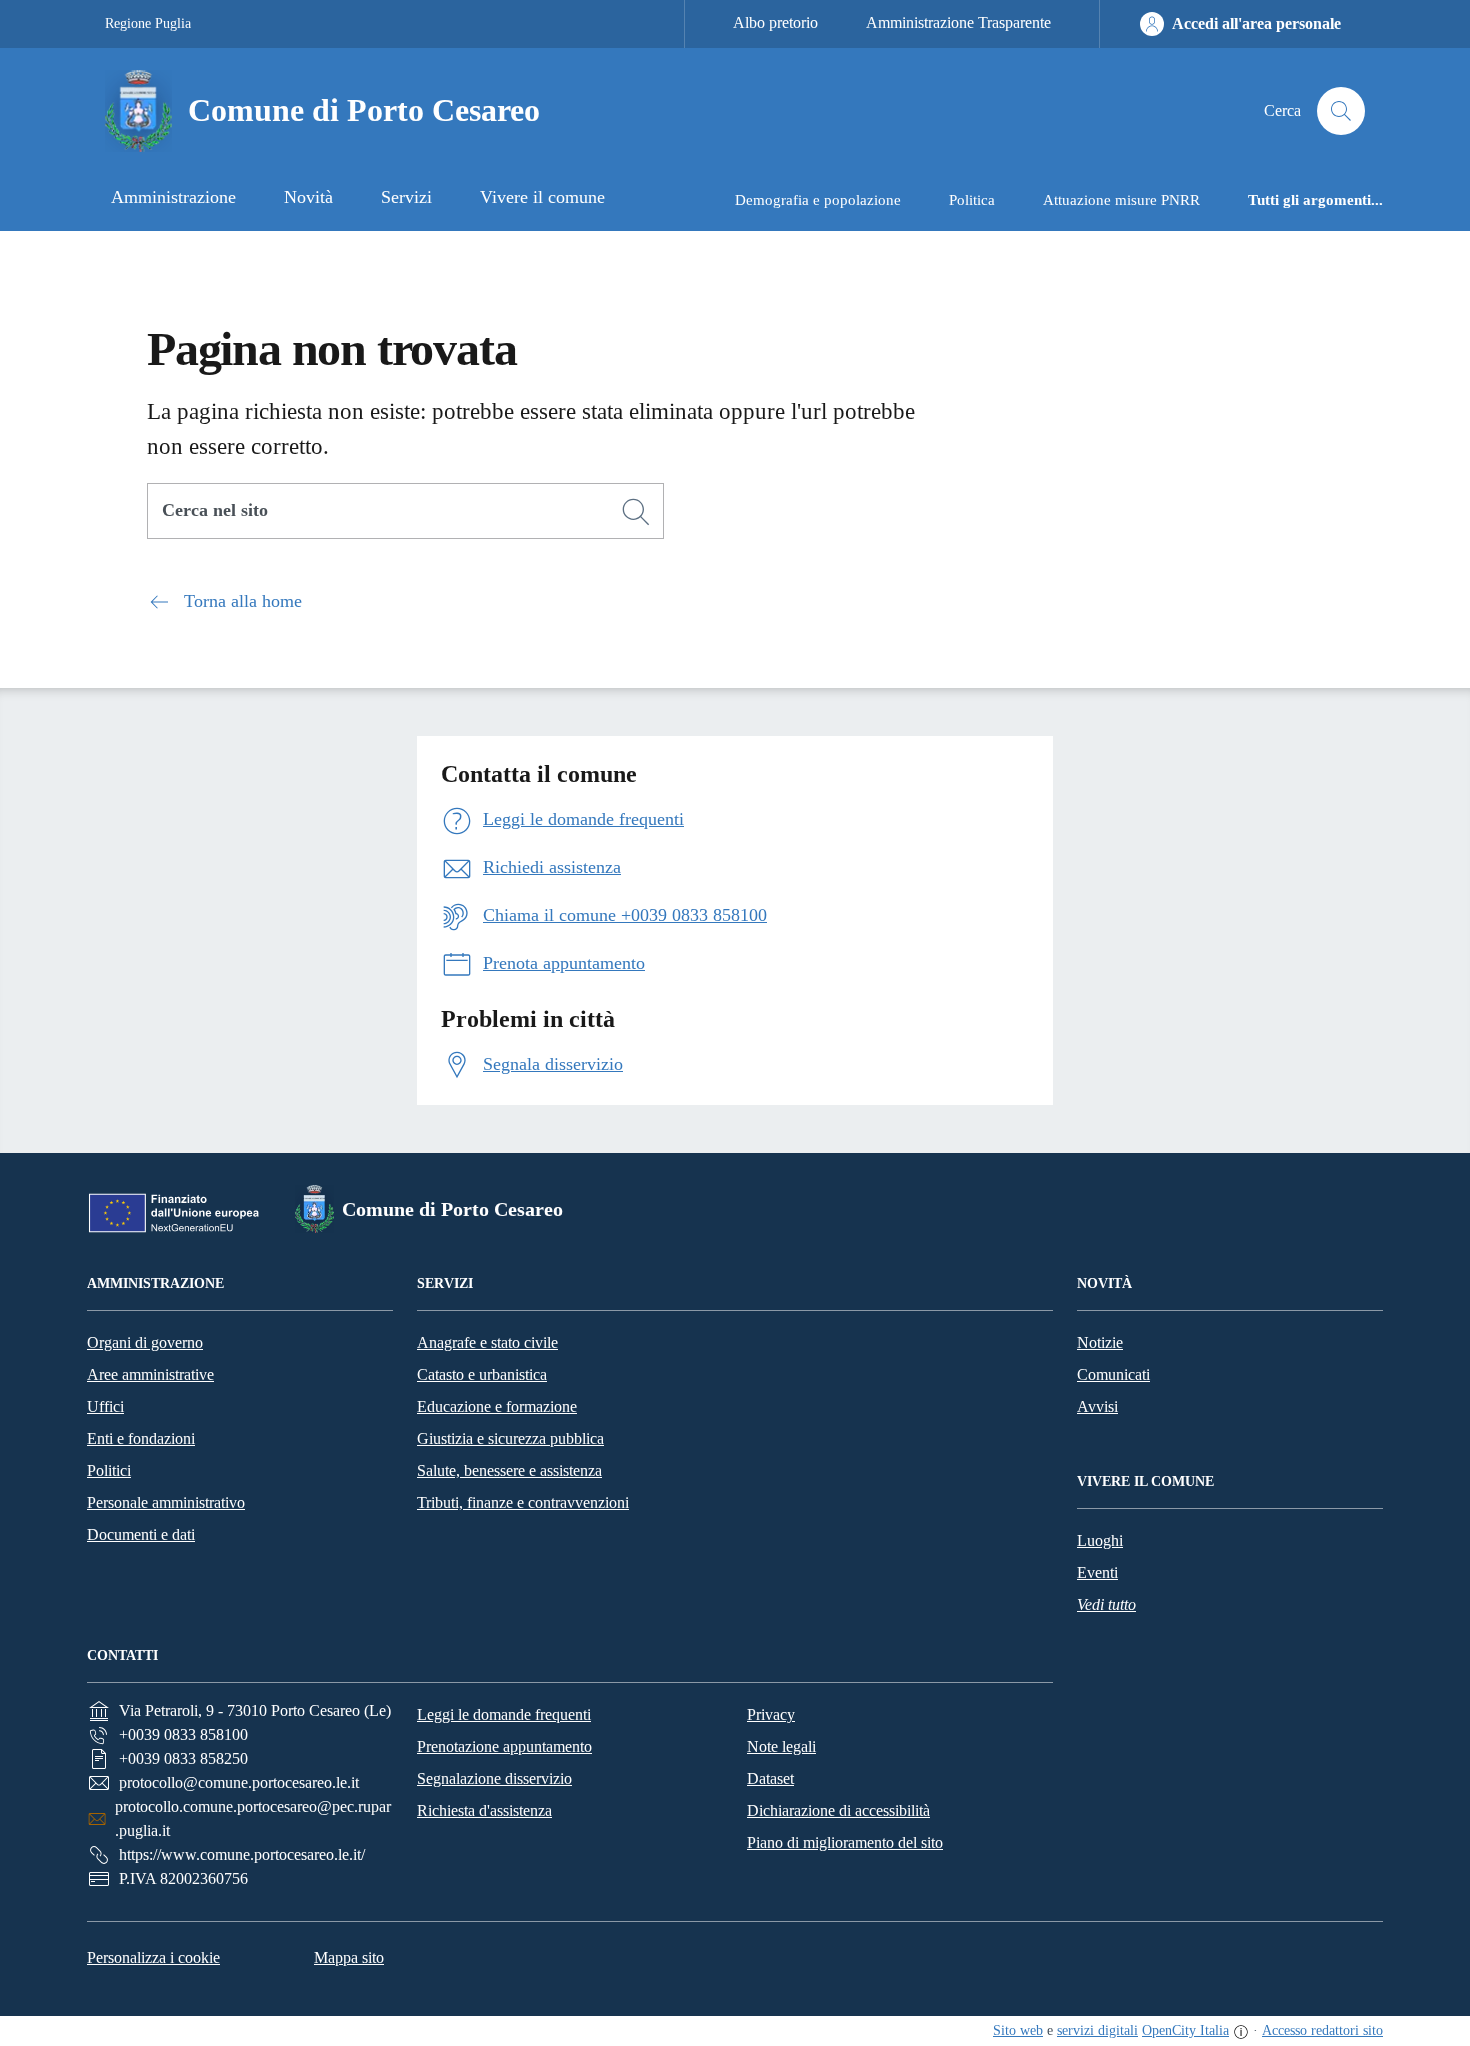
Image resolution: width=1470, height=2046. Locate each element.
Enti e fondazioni (141, 1438)
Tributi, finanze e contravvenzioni (523, 1502)
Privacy (771, 1714)
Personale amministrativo (166, 1502)
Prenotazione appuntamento (504, 1746)
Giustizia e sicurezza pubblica (510, 1438)
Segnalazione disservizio (494, 1778)
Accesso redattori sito (1322, 2030)
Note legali (781, 1746)
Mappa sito (349, 1957)
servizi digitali (1097, 2030)
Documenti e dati (141, 1534)
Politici (109, 1470)
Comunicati (1113, 1374)
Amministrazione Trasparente (958, 22)
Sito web (1018, 2030)
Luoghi (1100, 1540)
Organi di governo (145, 1342)
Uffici (105, 1406)
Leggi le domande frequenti (504, 1714)
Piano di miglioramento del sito (845, 1842)
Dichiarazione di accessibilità (838, 1810)
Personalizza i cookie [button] (153, 1957)
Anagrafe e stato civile (487, 1342)
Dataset (770, 1778)
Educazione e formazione (497, 1406)
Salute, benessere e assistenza (509, 1470)
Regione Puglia (148, 23)
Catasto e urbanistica (482, 1374)
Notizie (1100, 1342)
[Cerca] (636, 512)
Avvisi (1097, 1406)
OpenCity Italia (1185, 2030)
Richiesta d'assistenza (484, 1810)
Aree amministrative (150, 1374)
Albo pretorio (775, 22)
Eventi (1097, 1572)
